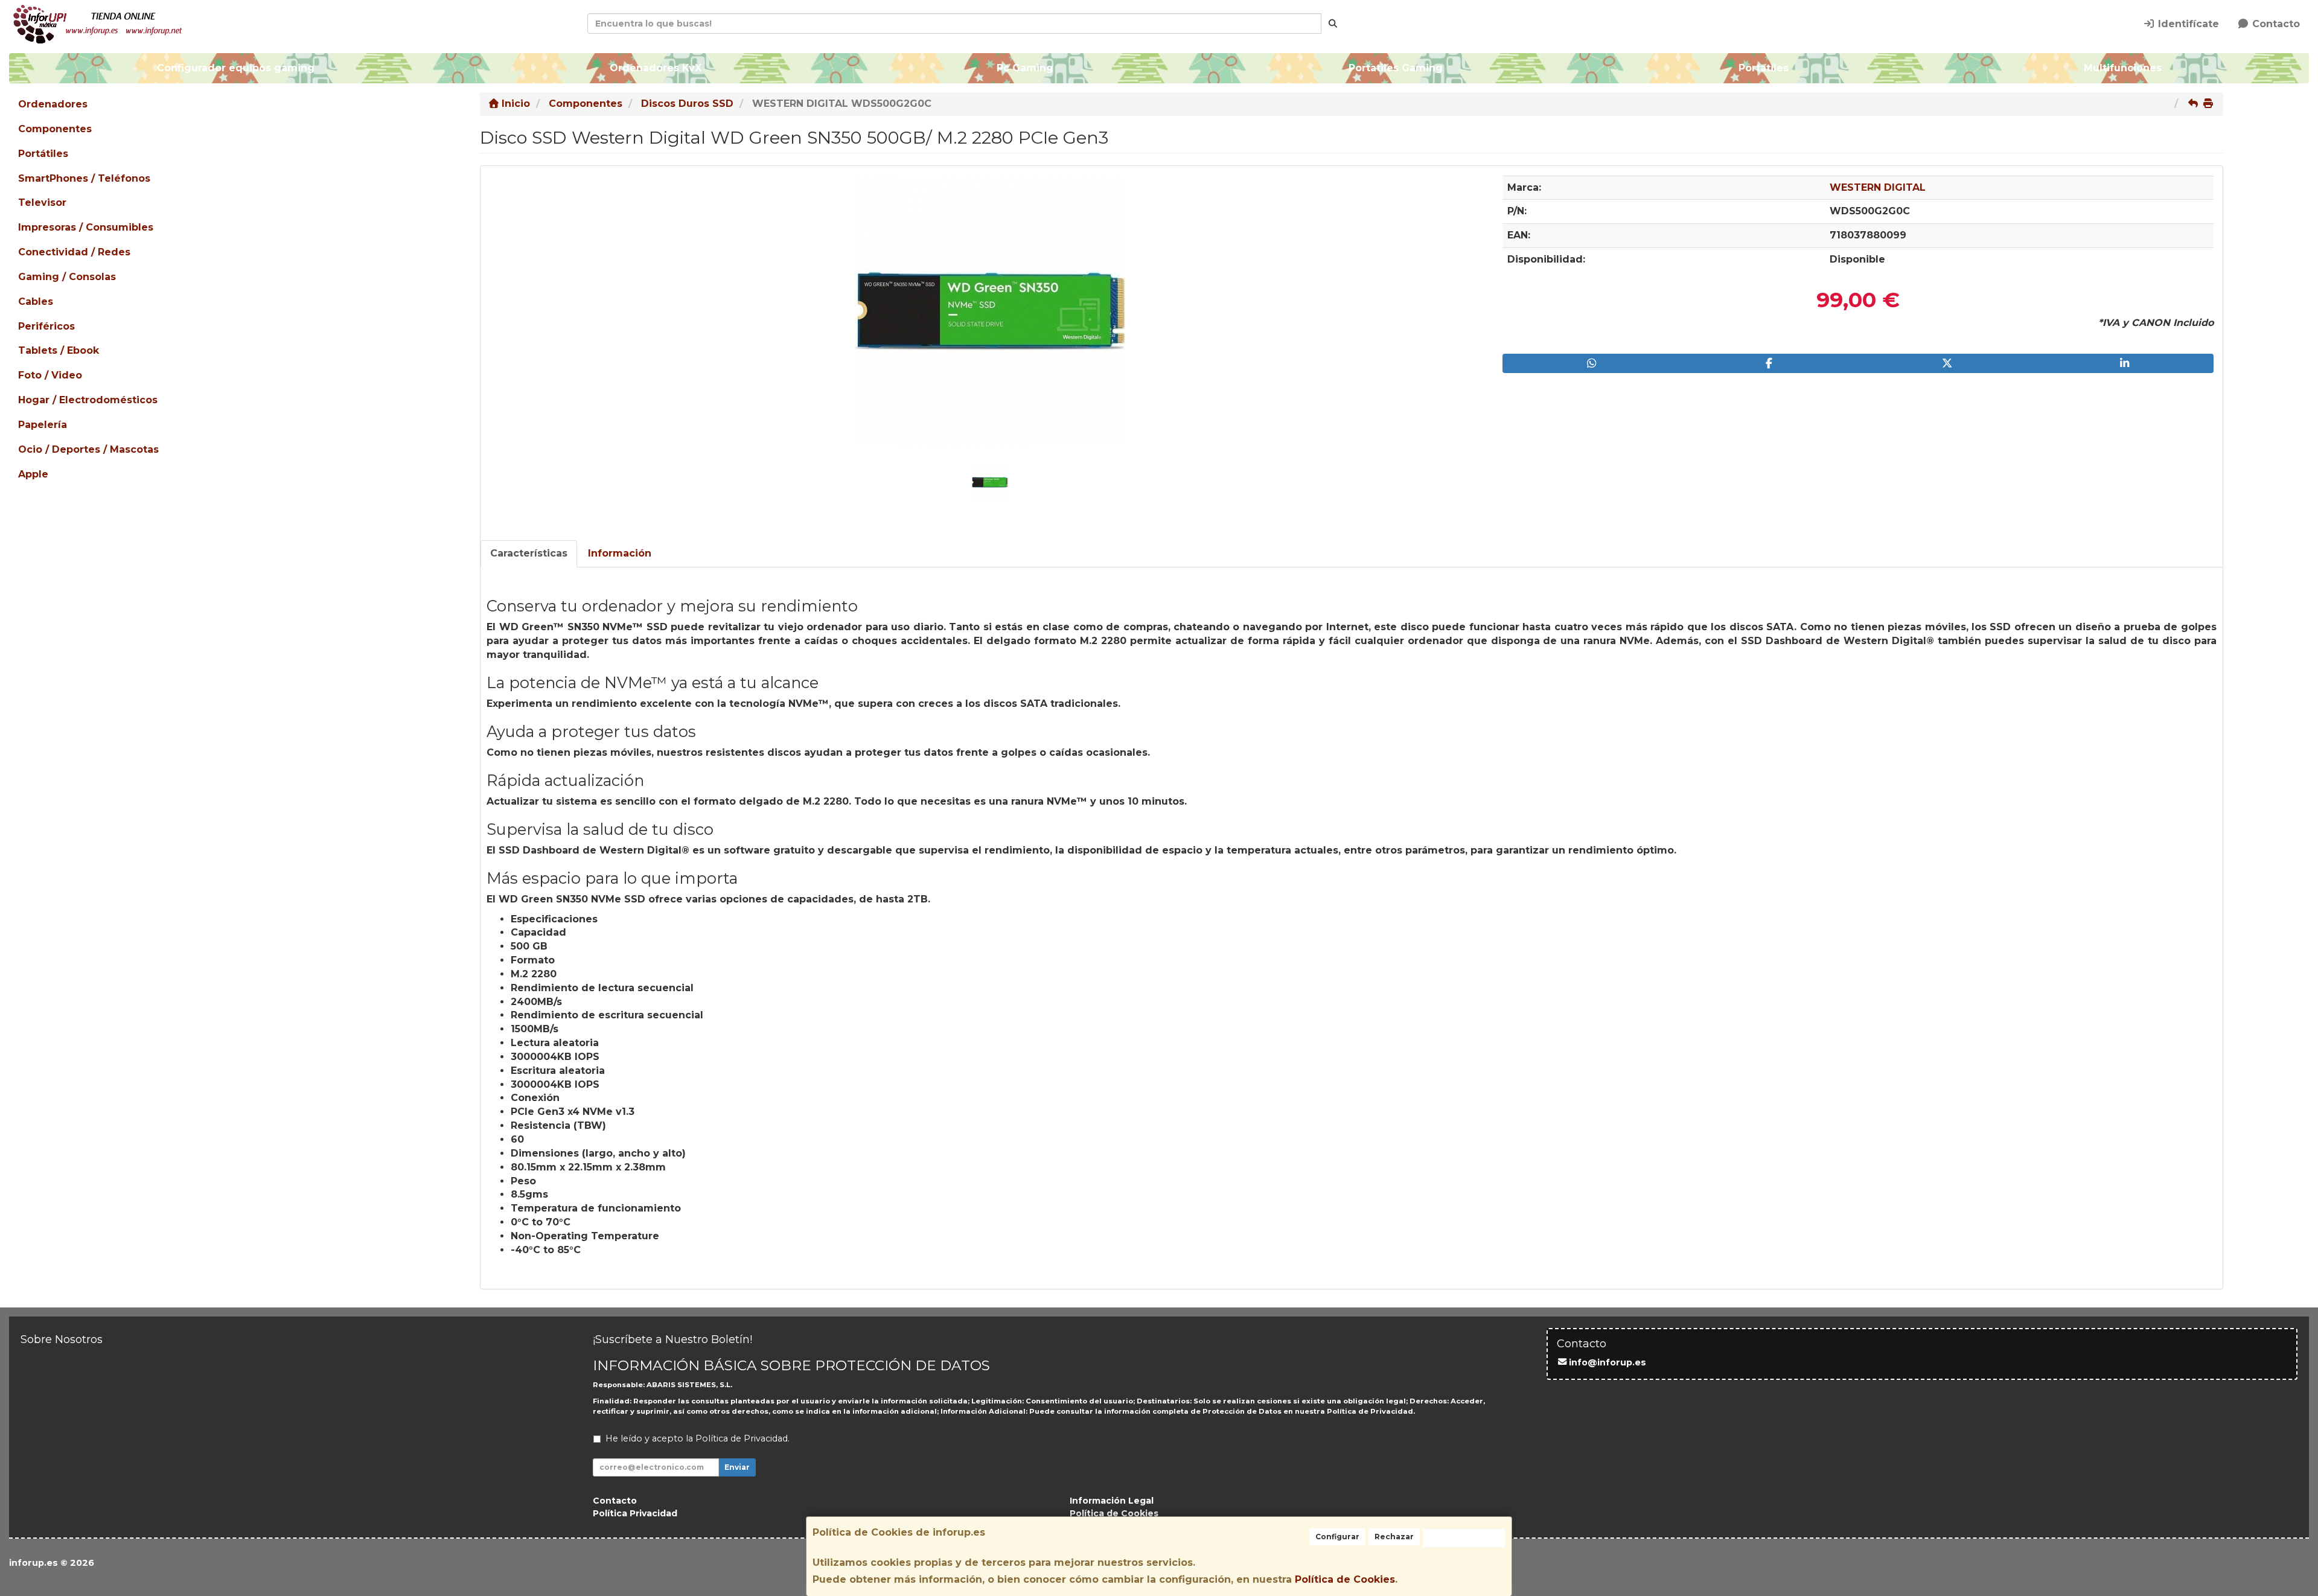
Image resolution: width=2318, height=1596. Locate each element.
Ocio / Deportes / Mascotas (88, 449)
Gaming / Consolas (67, 277)
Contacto (2275, 24)
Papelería (43, 425)
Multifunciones (2122, 68)
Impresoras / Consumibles (86, 227)
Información (620, 553)
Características (529, 553)
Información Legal (1112, 1501)
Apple (33, 474)
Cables (36, 302)
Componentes (55, 129)
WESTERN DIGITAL (1878, 187)
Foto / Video (50, 375)
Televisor (42, 203)
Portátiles (43, 154)
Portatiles (1763, 68)
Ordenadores (53, 104)
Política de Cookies (1345, 1579)
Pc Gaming (1025, 68)
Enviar (737, 1467)
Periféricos (46, 326)
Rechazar (1394, 1537)
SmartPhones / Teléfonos (84, 178)
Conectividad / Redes (74, 252)
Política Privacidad (635, 1513)
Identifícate (2187, 24)
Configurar (1337, 1537)
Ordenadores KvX (656, 68)
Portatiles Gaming (1396, 68)
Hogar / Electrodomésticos (88, 400)
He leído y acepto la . (698, 1438)
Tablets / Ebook (59, 350)
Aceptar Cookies (1464, 1538)
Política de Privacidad (1370, 1411)
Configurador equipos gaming (236, 68)
